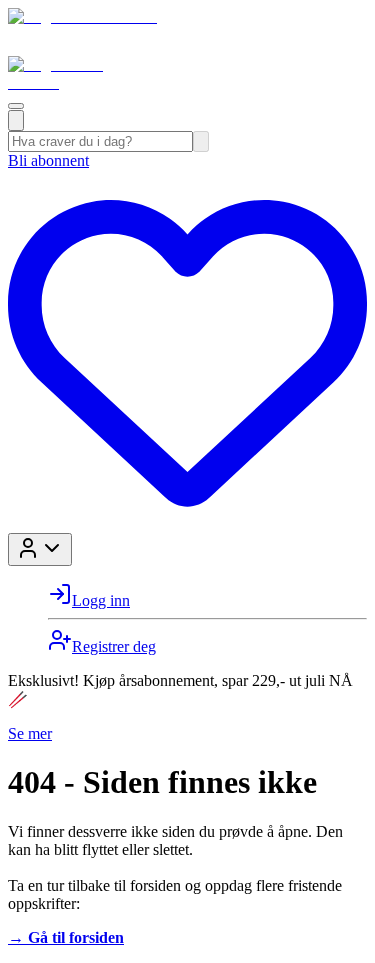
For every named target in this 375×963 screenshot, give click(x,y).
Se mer (30, 733)
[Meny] (16, 106)
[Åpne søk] (16, 120)
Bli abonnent (48, 160)
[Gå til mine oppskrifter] (187, 523)
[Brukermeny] (40, 549)
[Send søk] (201, 141)
